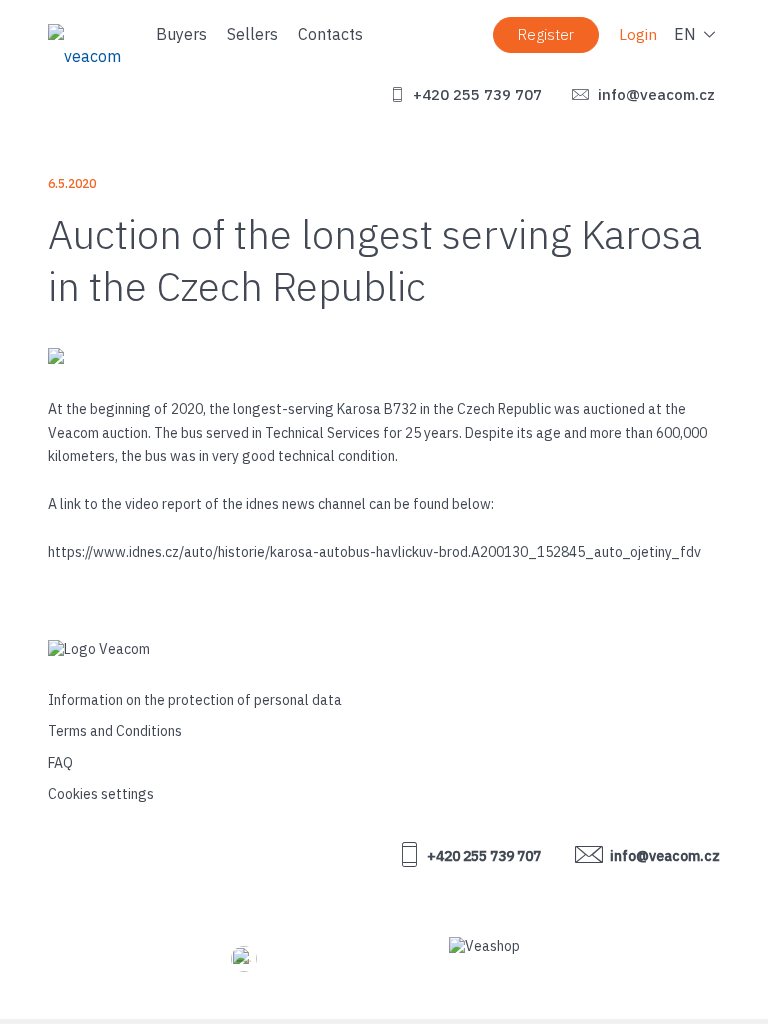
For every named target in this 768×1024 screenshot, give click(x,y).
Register (546, 34)
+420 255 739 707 (475, 94)
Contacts (330, 34)
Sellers (252, 34)
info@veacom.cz (654, 94)
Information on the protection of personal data (195, 700)
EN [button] (685, 34)
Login (638, 34)
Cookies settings (101, 794)
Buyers (181, 34)
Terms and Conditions (115, 731)
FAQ (60, 763)
